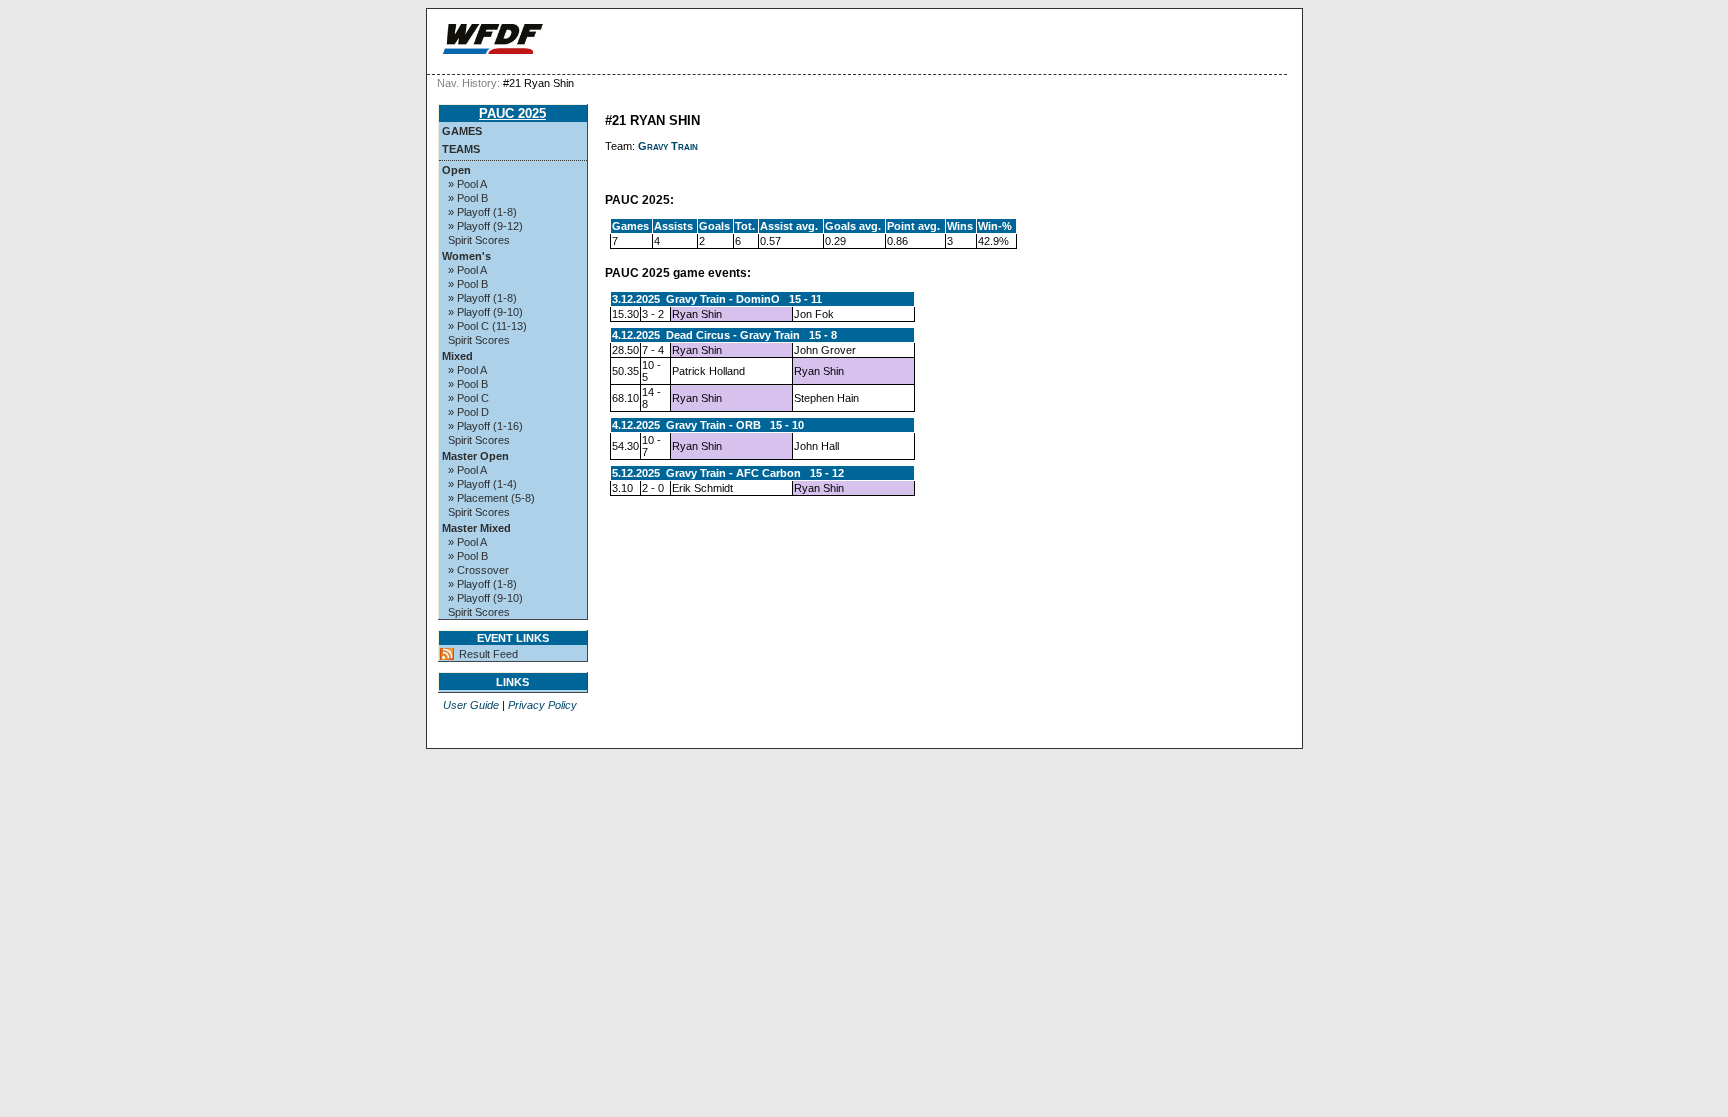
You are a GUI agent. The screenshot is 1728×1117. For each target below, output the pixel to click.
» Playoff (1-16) (485, 426)
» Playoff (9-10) (485, 312)
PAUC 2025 (512, 113)
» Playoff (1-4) (482, 484)
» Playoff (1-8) (482, 212)
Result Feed (488, 654)
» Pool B (468, 198)
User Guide (471, 705)
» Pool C (468, 398)
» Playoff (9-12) (485, 226)
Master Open (475, 456)
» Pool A (467, 184)
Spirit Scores (479, 240)
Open (456, 170)
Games (462, 131)
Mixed (457, 356)
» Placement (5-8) (491, 498)
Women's (466, 256)
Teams (461, 149)
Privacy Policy (542, 705)
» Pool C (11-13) (487, 326)
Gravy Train (668, 146)
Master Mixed (476, 528)
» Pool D (468, 412)
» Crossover (478, 570)
